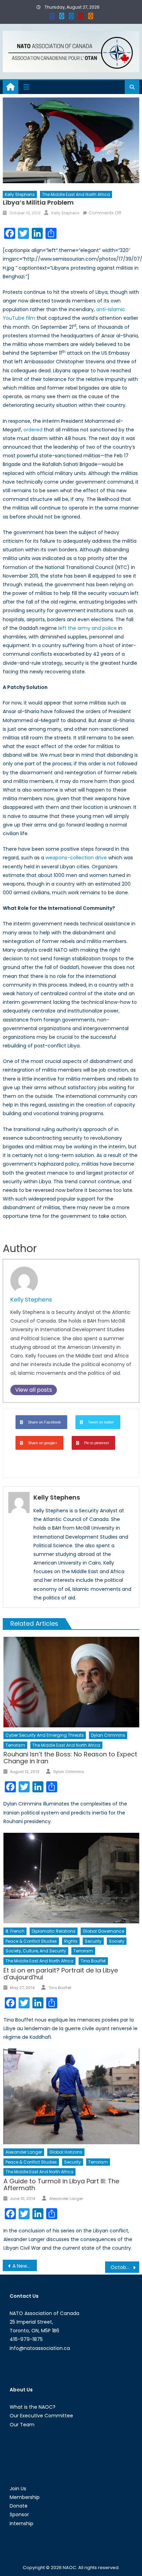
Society (117, 1941)
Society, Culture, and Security (36, 1951)
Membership (25, 2497)
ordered (33, 430)
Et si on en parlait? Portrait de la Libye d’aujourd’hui (61, 1974)
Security (93, 1941)
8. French (15, 1931)
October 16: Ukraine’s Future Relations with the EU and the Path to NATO (125, 2267)
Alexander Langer (24, 2152)
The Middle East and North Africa (76, 194)
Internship (22, 2523)
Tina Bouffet (93, 1961)
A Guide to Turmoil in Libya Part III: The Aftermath (61, 2185)
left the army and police (88, 628)
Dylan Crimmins (108, 1735)
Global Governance (103, 1931)
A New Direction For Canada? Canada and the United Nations (25, 2266)
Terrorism (15, 1745)
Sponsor (19, 2514)
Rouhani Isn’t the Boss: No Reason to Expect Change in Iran (70, 1758)
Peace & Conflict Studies (31, 1941)
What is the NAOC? (33, 2407)
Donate (19, 2506)
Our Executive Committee (41, 2416)
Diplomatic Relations (54, 1931)
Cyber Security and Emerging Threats (45, 1735)
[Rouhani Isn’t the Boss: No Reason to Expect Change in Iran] (71, 1682)
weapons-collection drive (76, 858)
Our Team (22, 2425)
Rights (71, 1941)
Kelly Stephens (20, 194)
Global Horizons (66, 2152)
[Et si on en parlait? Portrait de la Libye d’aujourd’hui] (71, 1878)
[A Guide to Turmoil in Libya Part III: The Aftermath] (71, 2096)
